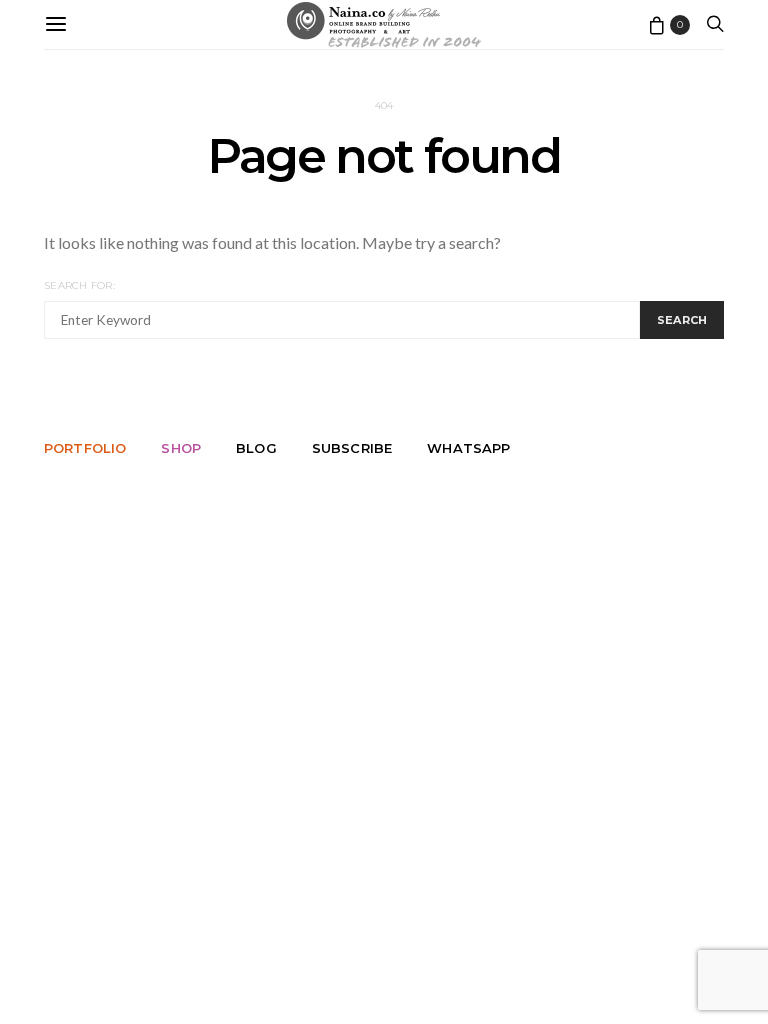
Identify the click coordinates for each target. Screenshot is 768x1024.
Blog (256, 448)
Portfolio (85, 448)
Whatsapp (468, 448)
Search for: (79, 285)
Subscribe (352, 448)
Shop (181, 448)
